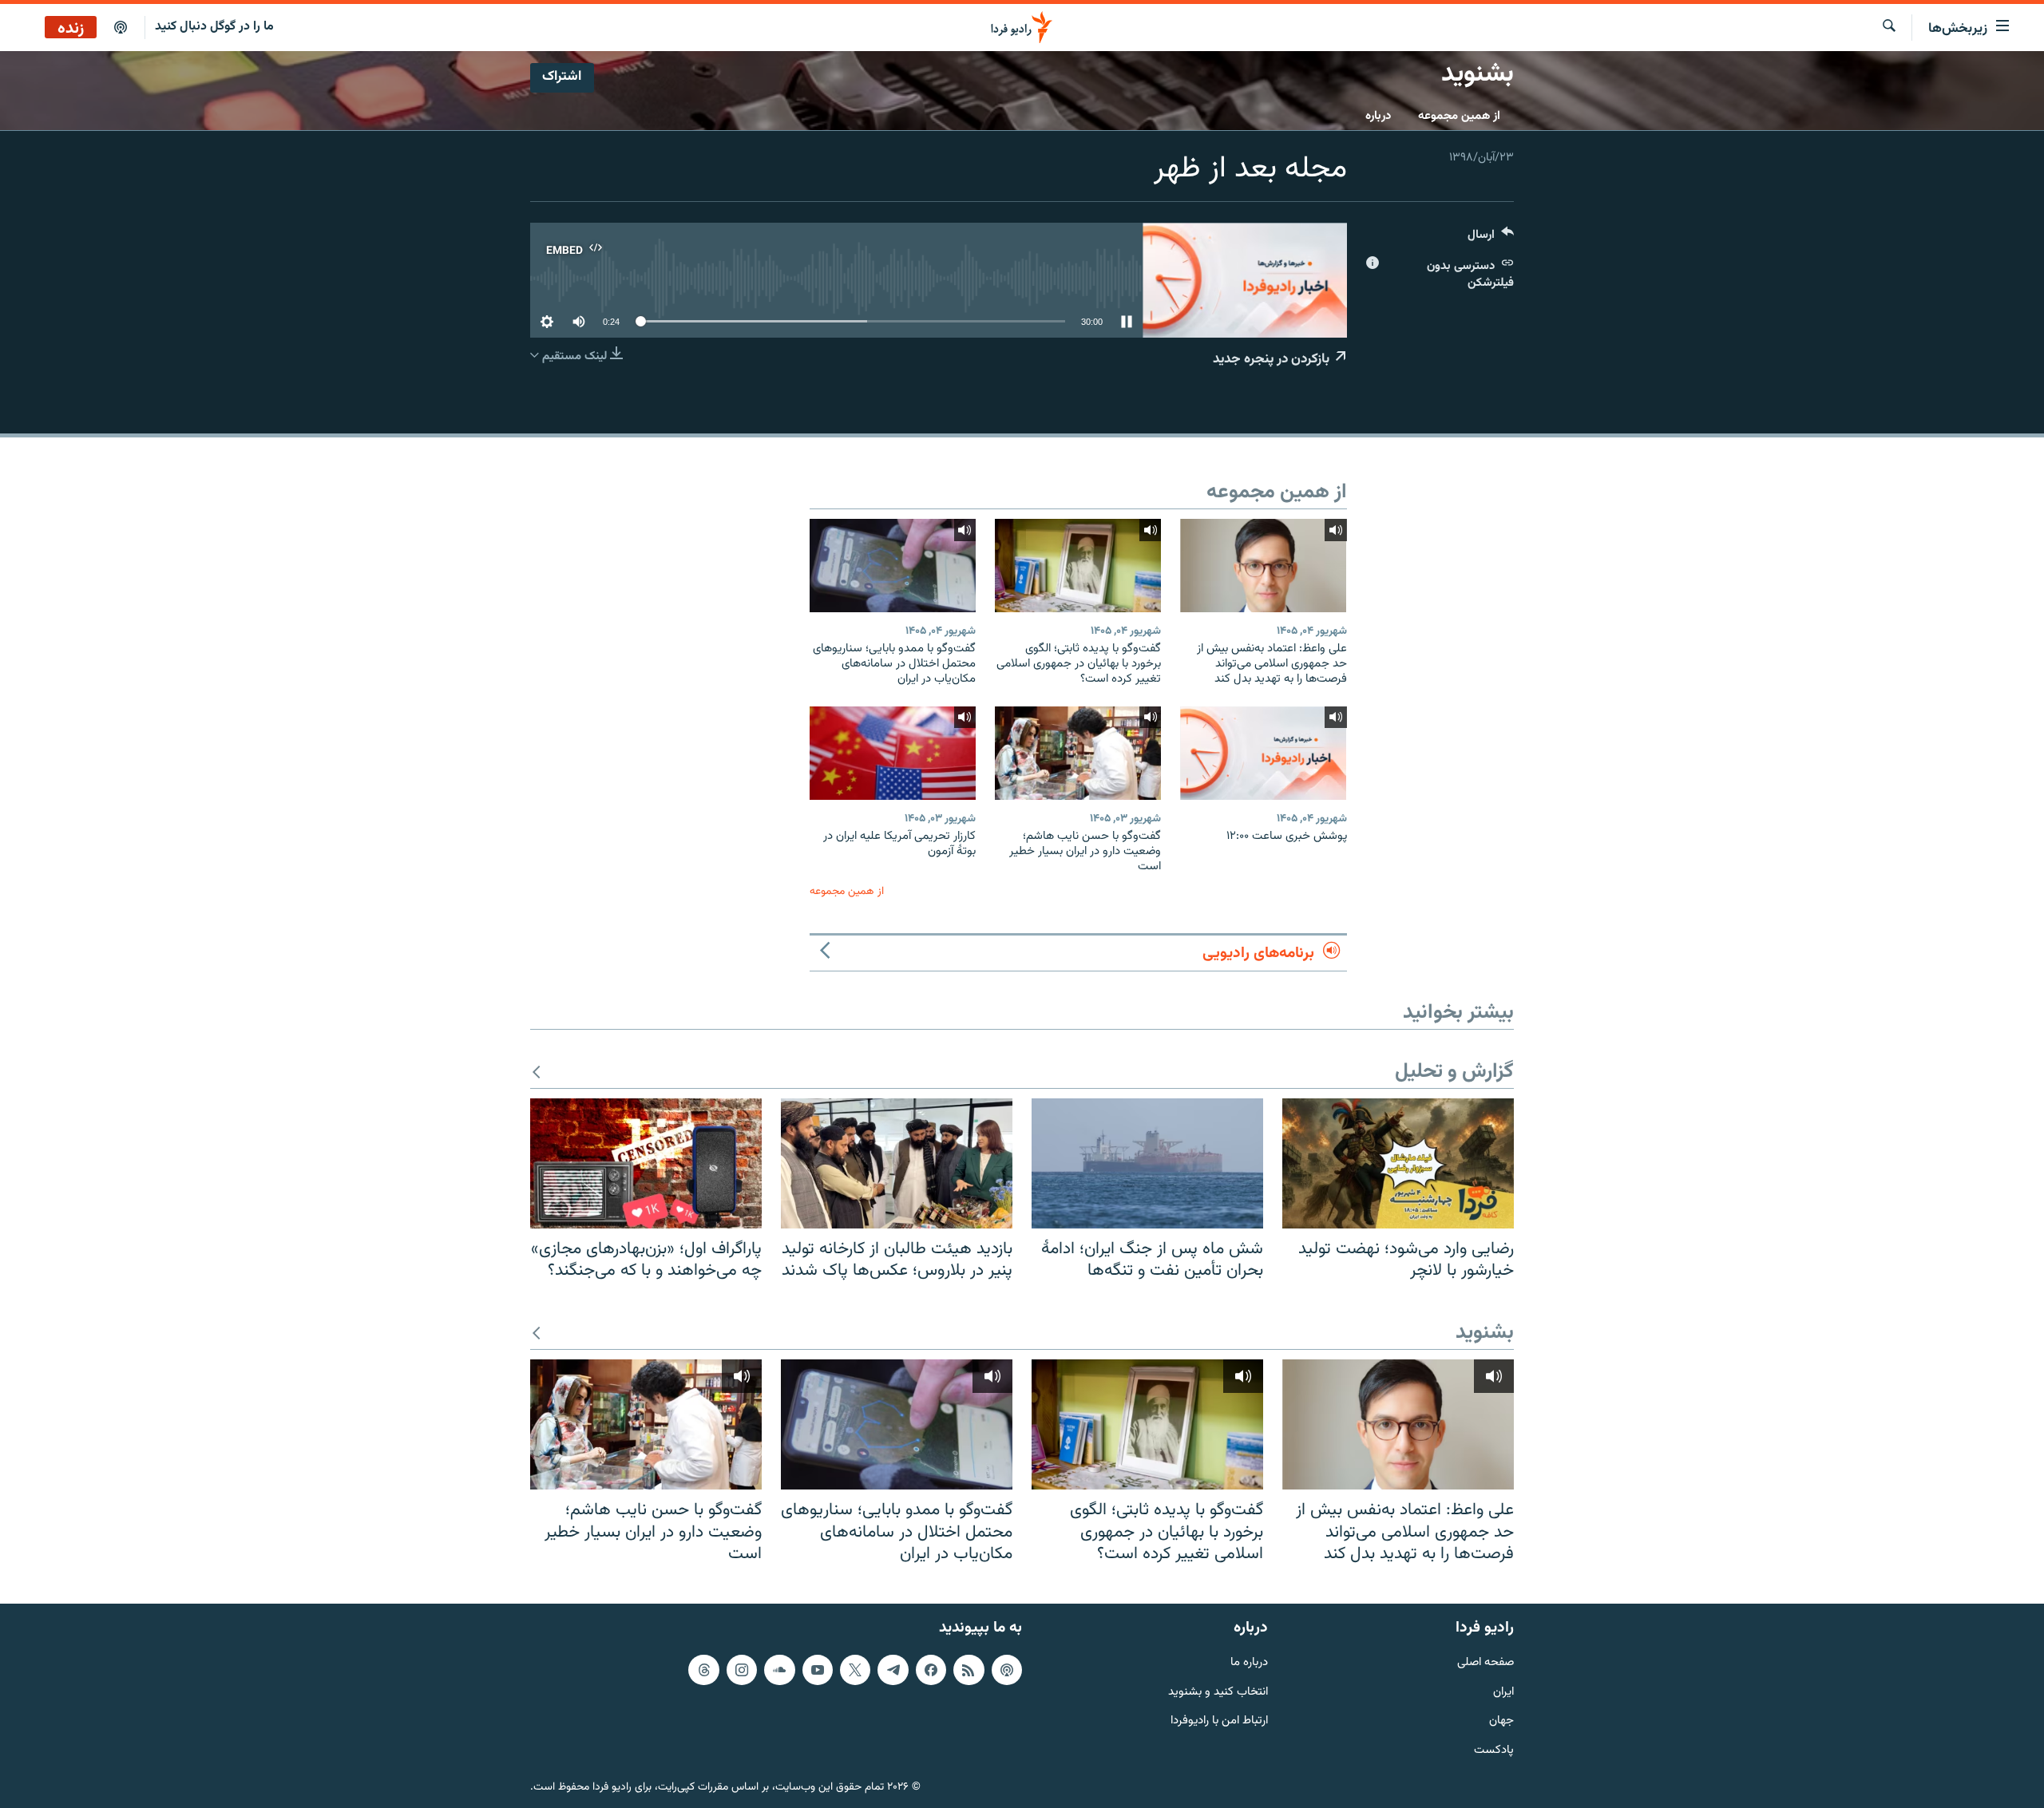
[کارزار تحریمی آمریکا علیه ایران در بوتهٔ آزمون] (893, 753)
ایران (1503, 1692)
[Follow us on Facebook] (931, 1670)
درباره (1378, 116)
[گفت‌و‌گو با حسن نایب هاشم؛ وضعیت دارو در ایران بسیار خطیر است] (1078, 753)
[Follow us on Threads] (703, 1670)
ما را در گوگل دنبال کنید (214, 27)
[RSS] (969, 1670)
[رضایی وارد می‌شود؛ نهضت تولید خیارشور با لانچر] (1398, 1163)
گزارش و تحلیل (1454, 1072)
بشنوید (1485, 1333)
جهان (1501, 1721)
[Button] (1491, 238)
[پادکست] (121, 28)
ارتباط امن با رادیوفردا (1219, 1721)
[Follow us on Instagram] (742, 1670)
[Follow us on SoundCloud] (779, 1670)
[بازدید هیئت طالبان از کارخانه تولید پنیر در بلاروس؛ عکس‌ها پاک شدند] (897, 1163)
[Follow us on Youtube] (818, 1670)
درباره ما (1249, 1663)
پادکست (1494, 1751)
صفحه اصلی (1485, 1663)
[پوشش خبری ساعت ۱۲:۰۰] (1263, 753)
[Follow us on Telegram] (893, 1670)
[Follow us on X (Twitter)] (855, 1670)
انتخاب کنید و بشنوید (1218, 1692)
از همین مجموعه (1459, 116)
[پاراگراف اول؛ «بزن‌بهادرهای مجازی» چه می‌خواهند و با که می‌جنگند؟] (646, 1163)
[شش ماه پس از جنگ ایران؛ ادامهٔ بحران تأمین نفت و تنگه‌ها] (1147, 1163)
